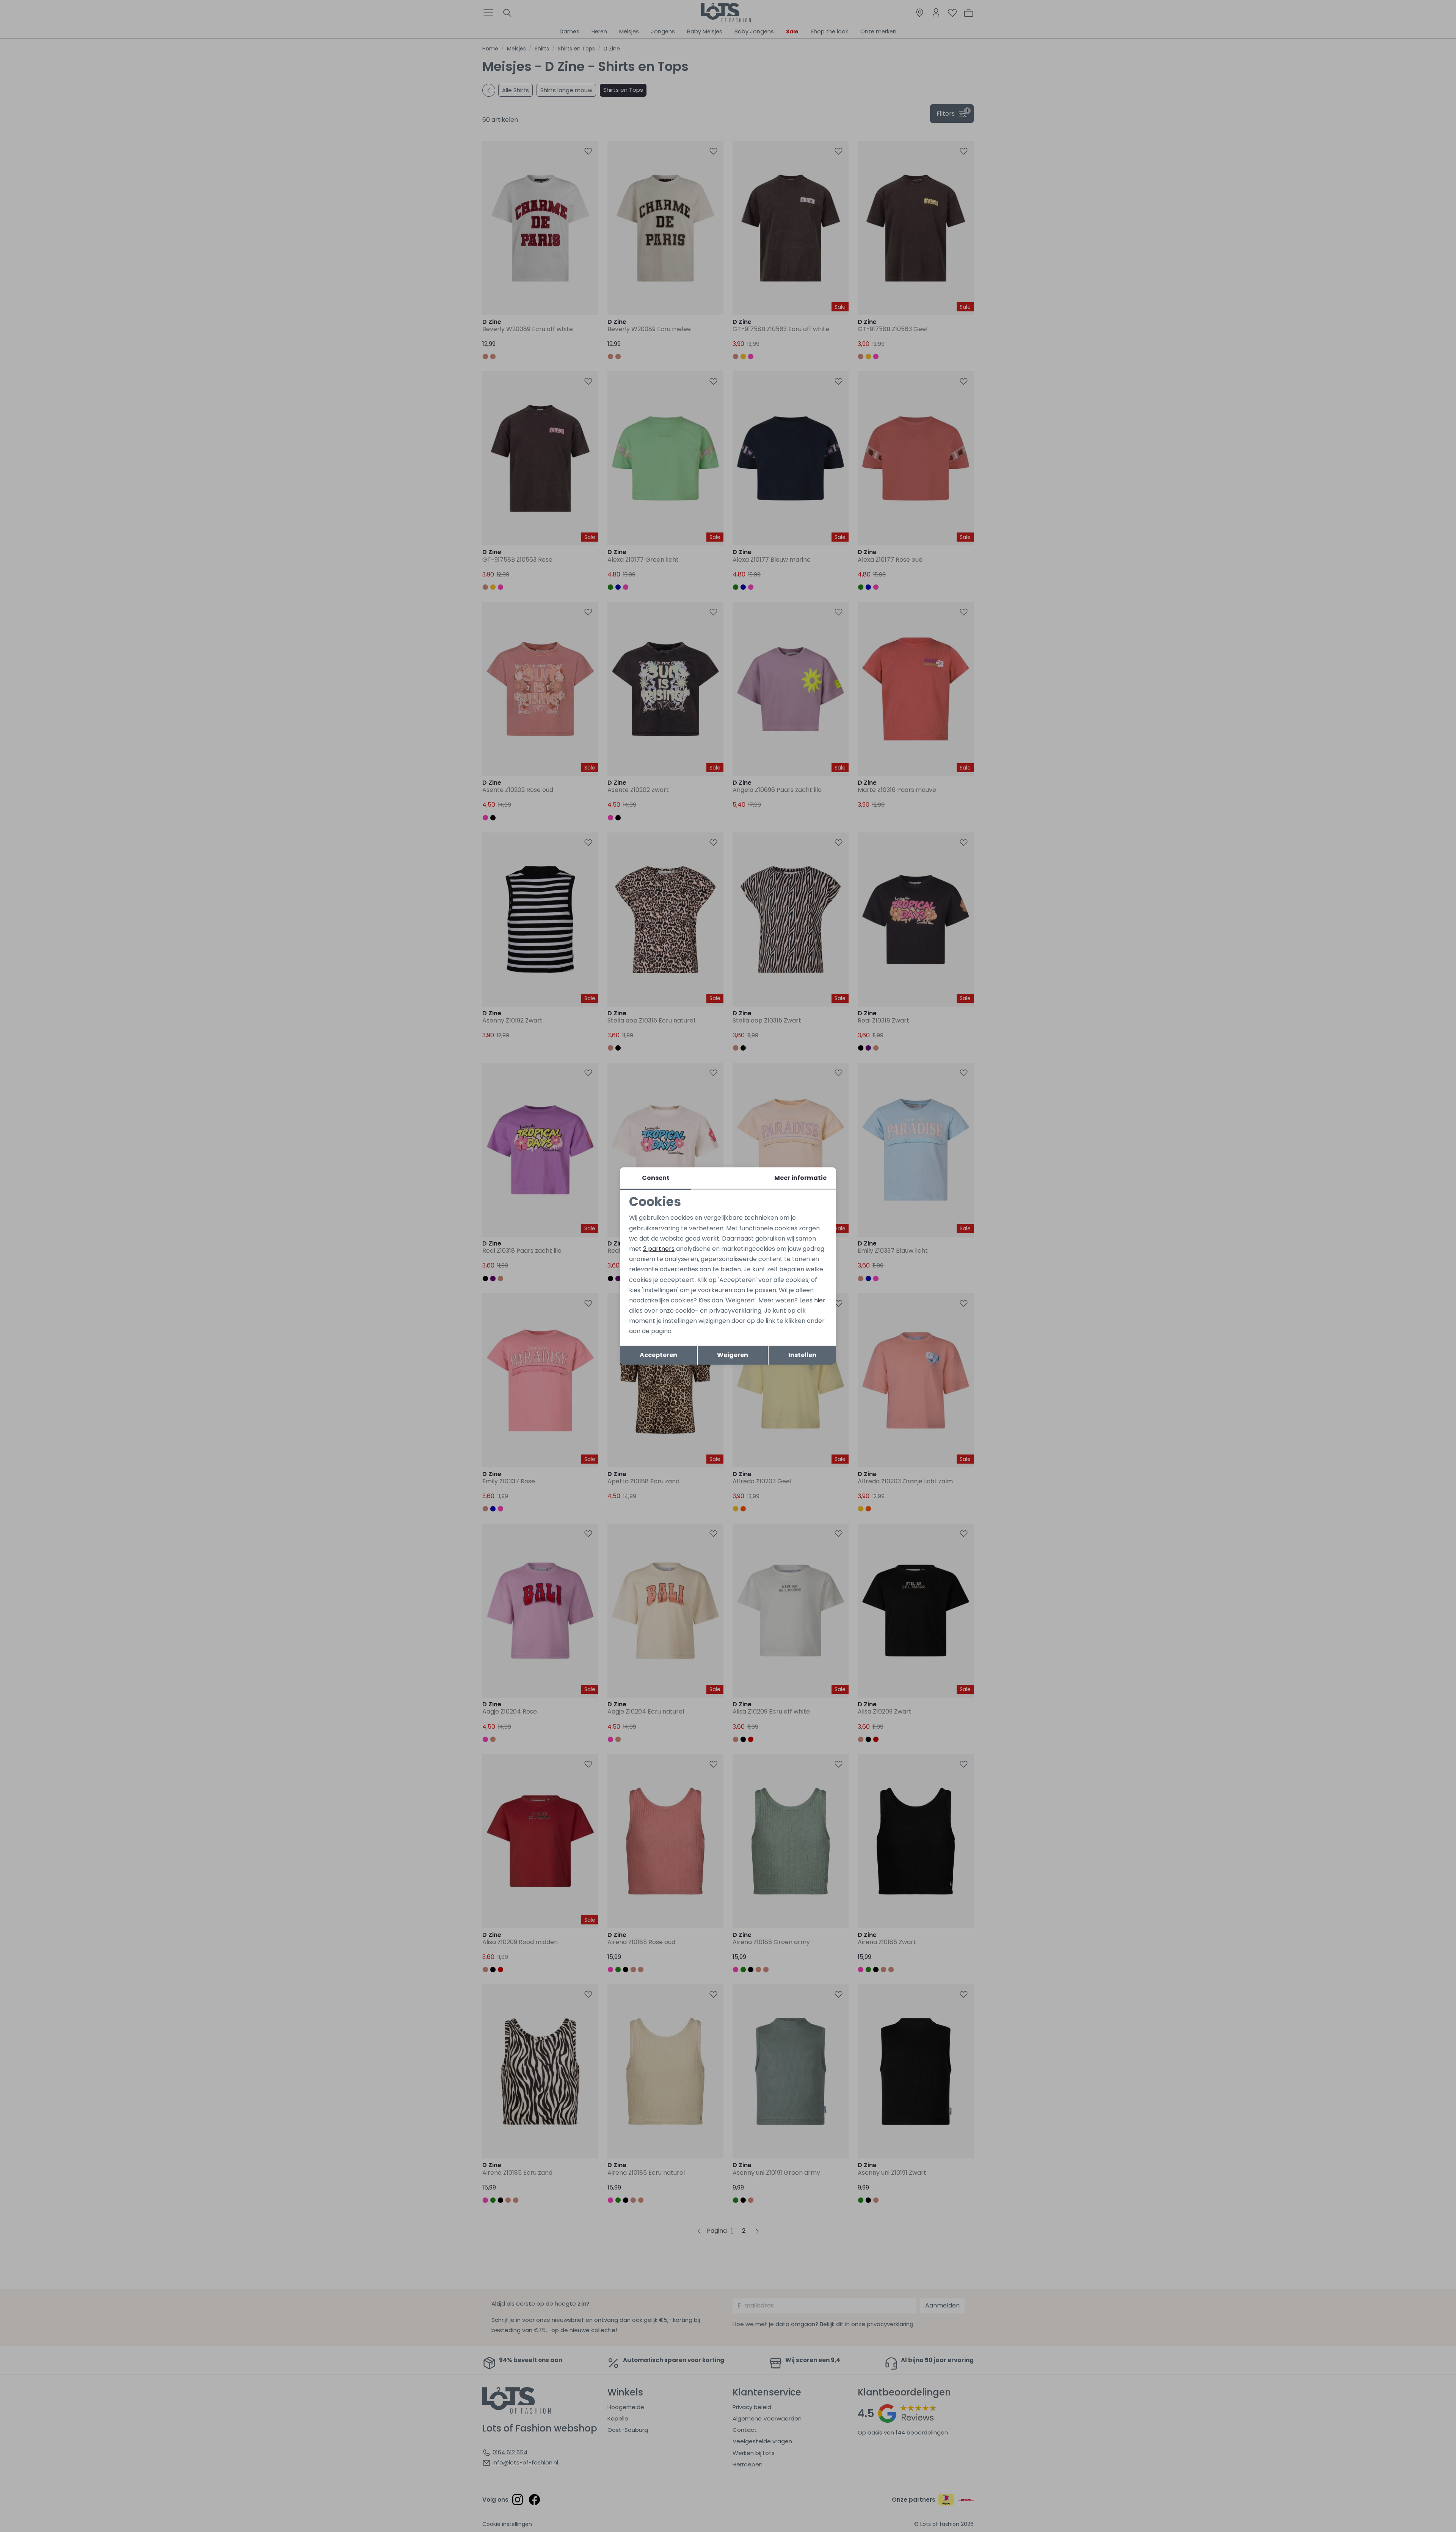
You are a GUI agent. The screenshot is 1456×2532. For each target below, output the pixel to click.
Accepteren (658, 1355)
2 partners (659, 1249)
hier (820, 1300)
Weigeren (733, 1355)
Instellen (802, 1355)
